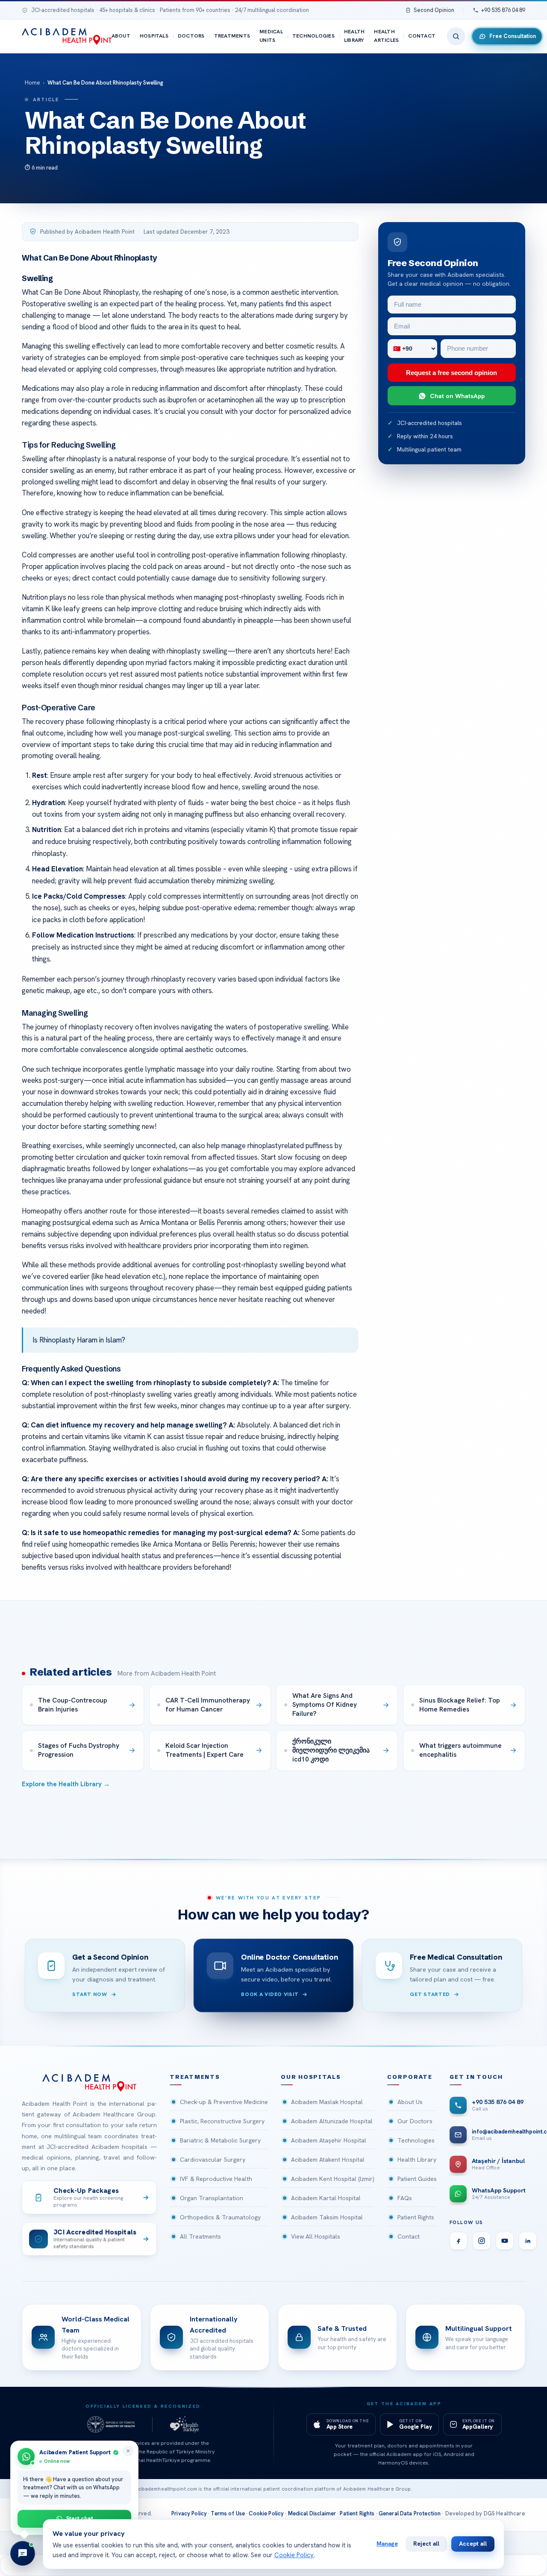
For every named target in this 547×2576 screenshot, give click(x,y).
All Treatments (200, 2236)
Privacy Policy (189, 2513)
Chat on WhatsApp (457, 396)
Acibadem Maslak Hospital (327, 2102)
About (121, 36)
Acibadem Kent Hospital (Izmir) (333, 2179)
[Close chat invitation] (128, 2451)
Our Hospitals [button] (311, 2077)
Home (32, 83)
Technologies (313, 36)
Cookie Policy (266, 2513)
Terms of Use (228, 2513)
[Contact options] (23, 2553)
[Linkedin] (528, 2241)
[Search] (456, 36)
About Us (410, 2102)
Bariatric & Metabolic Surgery (220, 2140)
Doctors (191, 36)
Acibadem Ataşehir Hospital (329, 2140)
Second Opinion (434, 10)
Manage (387, 2544)
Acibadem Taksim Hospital (327, 2217)
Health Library (354, 36)
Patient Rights (416, 2217)
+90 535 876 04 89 (503, 10)
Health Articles (386, 36)
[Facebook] (459, 2241)
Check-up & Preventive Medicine (224, 2102)
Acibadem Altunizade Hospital (332, 2121)
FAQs (405, 2198)
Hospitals (154, 36)
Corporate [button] (410, 2077)
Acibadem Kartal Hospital (326, 2198)
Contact (422, 36)
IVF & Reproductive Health (216, 2179)
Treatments (232, 36)
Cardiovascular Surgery (213, 2160)
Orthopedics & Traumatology (220, 2217)
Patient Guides (417, 2179)
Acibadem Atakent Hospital (328, 2160)
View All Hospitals (316, 2236)
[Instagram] (482, 2241)
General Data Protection (410, 2513)
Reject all (426, 2544)
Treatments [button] (195, 2077)
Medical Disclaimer (312, 2513)
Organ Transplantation (212, 2198)
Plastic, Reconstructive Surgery (222, 2121)
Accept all (473, 2544)
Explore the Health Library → (66, 1784)
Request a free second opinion (451, 373)
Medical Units (271, 36)
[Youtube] (505, 2241)
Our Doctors (415, 2121)
